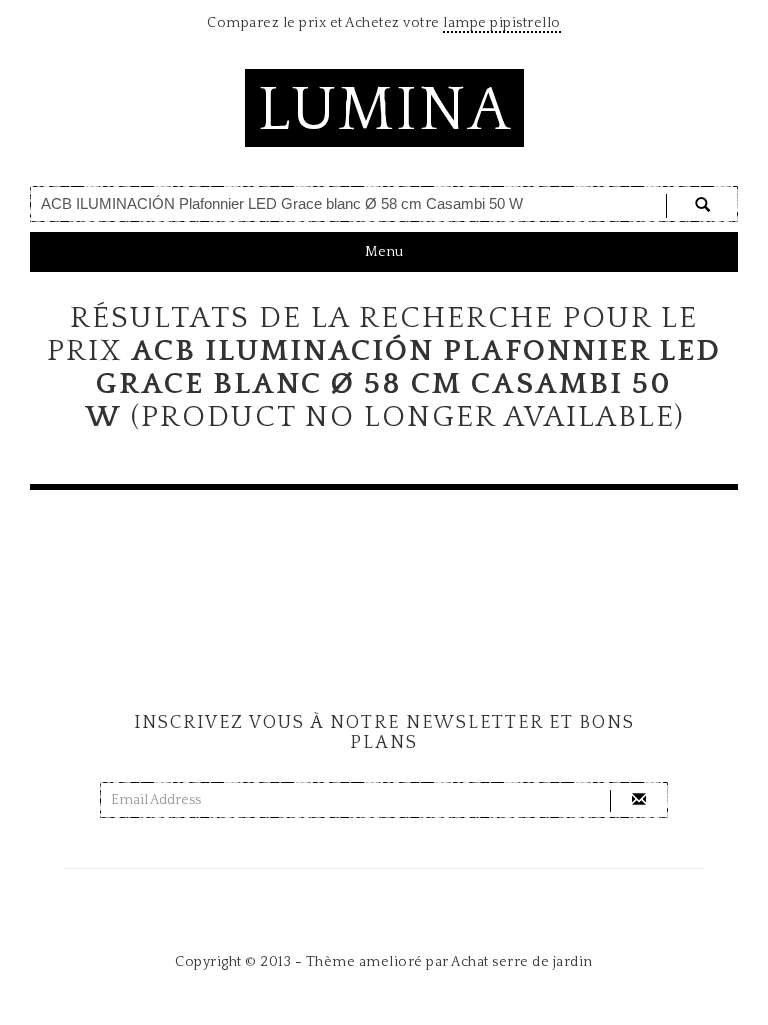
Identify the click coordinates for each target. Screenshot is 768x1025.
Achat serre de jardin (522, 962)
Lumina (385, 110)
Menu (383, 257)
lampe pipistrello (502, 23)
